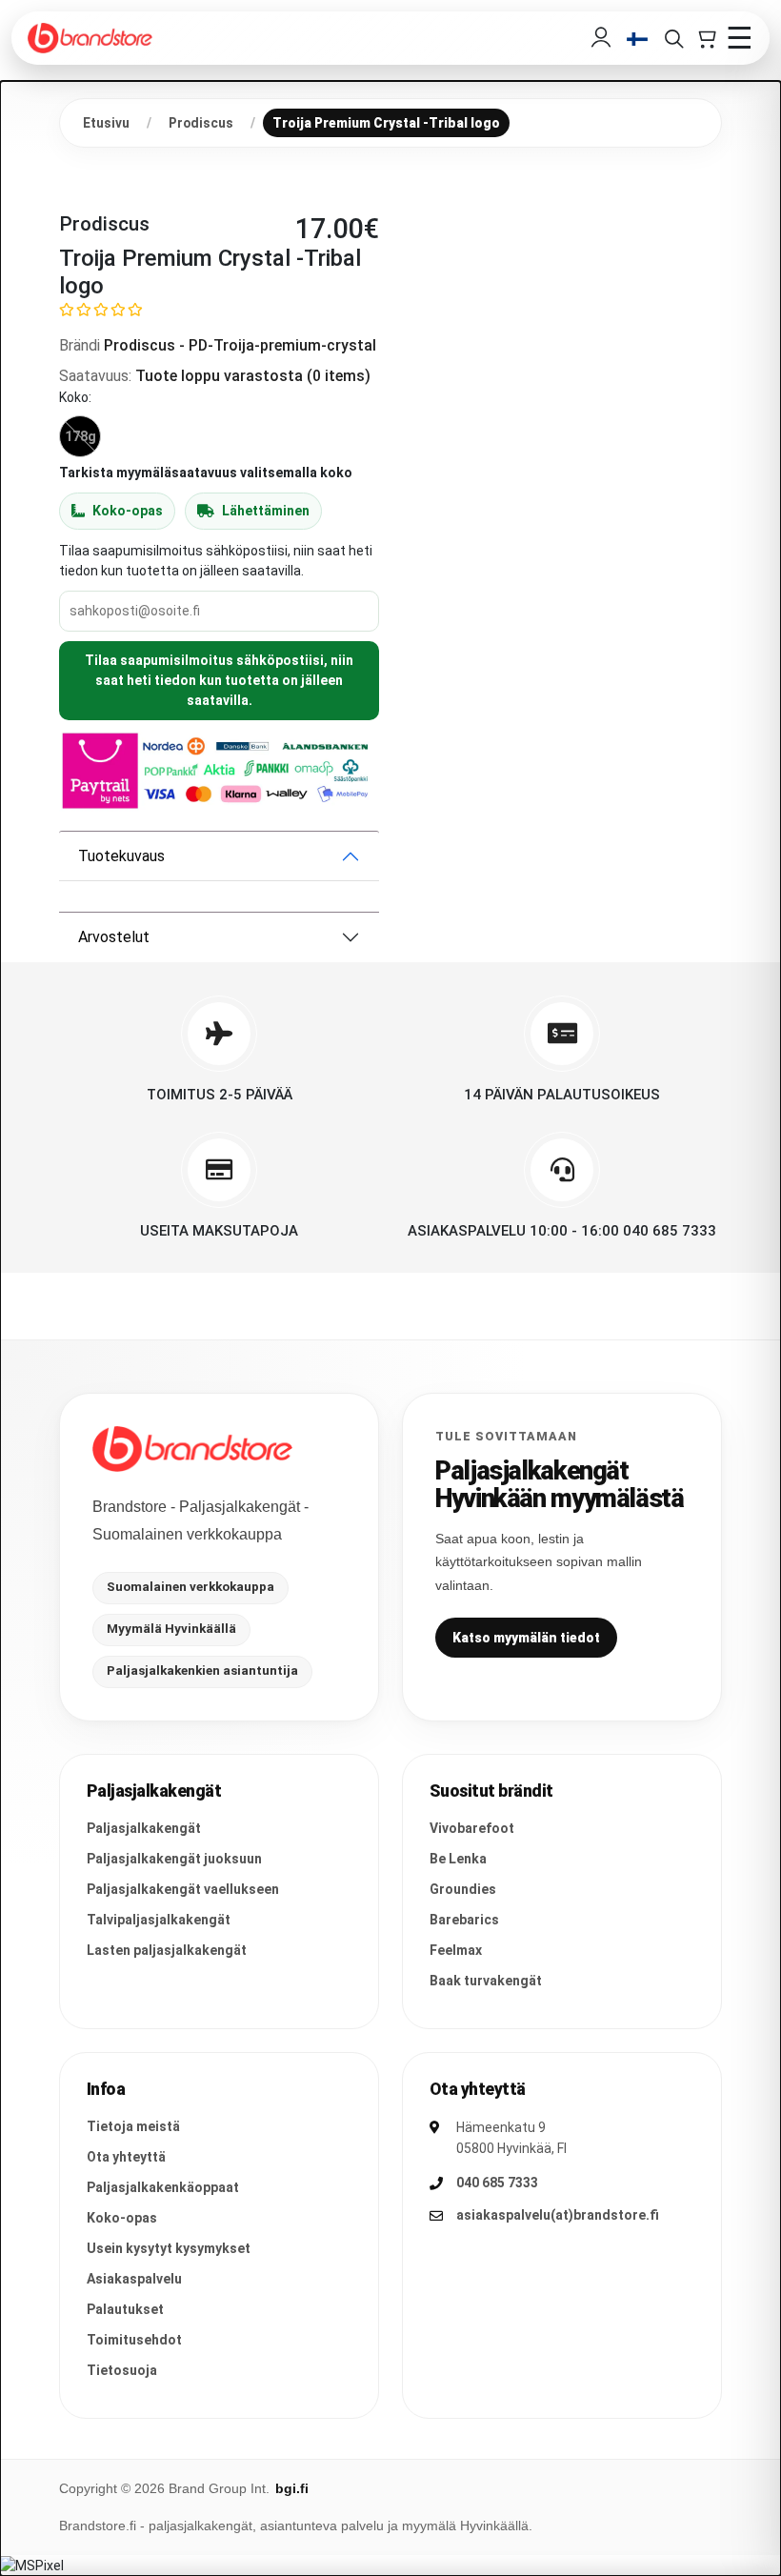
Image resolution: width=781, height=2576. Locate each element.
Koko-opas (128, 511)
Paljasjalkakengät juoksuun (174, 1859)
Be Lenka (458, 1859)
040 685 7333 (497, 2183)
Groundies (463, 1889)
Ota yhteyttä (126, 2157)
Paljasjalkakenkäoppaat (163, 2187)
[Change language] (637, 39)
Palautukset (125, 2309)
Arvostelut (114, 937)
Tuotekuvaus (121, 856)
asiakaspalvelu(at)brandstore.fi (558, 2215)
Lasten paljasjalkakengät (167, 1950)
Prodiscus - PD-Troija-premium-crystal (240, 345)
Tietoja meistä (133, 2126)
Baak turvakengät (486, 1981)
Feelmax (456, 1950)
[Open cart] (706, 38)
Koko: (75, 397)
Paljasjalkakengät (144, 1828)
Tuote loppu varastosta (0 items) (253, 376)
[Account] (601, 38)
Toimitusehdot (134, 2340)
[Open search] (673, 38)
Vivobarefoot (472, 1828)
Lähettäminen (266, 511)
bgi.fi (292, 2488)
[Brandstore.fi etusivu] (192, 1449)
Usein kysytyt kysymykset (169, 2248)
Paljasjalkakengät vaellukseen (183, 1889)
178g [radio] (80, 436)
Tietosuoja (122, 2370)
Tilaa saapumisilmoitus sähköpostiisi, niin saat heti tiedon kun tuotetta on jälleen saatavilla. (219, 680)
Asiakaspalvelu (134, 2279)
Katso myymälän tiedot (526, 1638)
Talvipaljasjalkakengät (159, 1920)
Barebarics (464, 1920)
